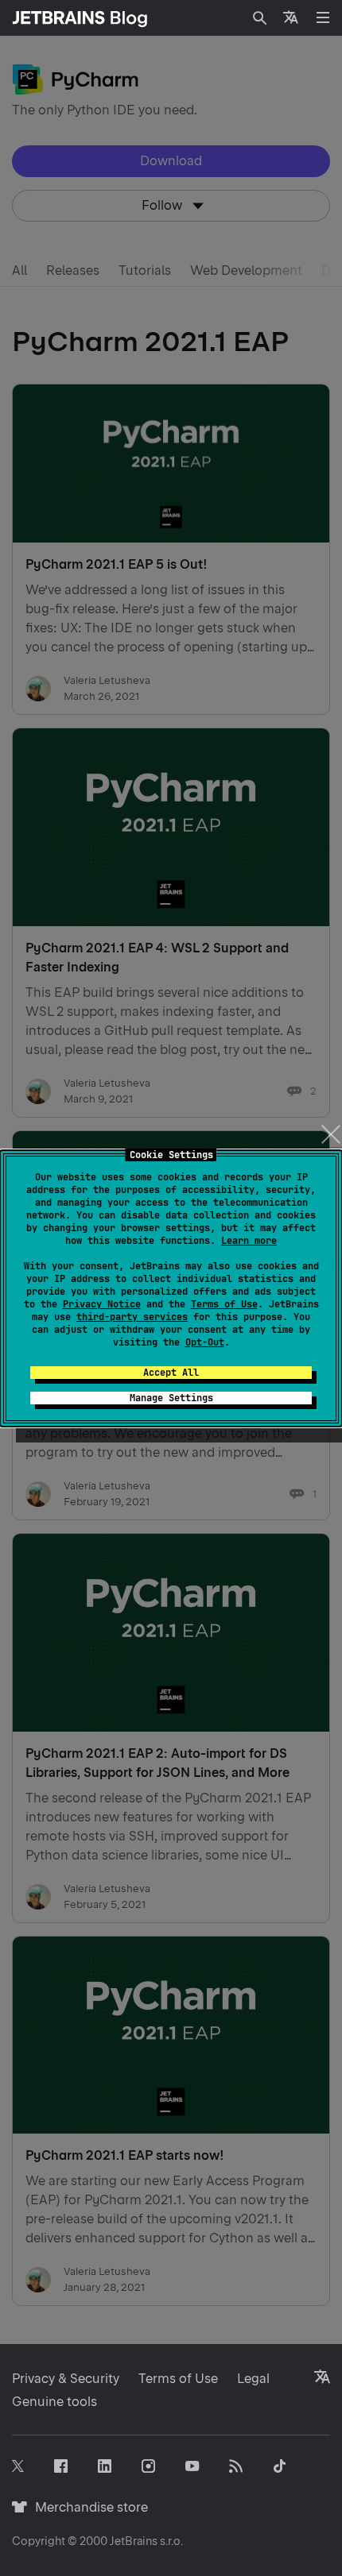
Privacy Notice (102, 1304)
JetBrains (134, 2541)
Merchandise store (87, 2507)
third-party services (132, 1317)
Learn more (249, 1241)
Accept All (171, 1373)
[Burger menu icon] (323, 17)
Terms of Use (224, 1304)
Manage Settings (171, 1398)
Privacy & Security (66, 2379)
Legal (253, 2379)
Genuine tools (54, 2402)
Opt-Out (205, 1342)
